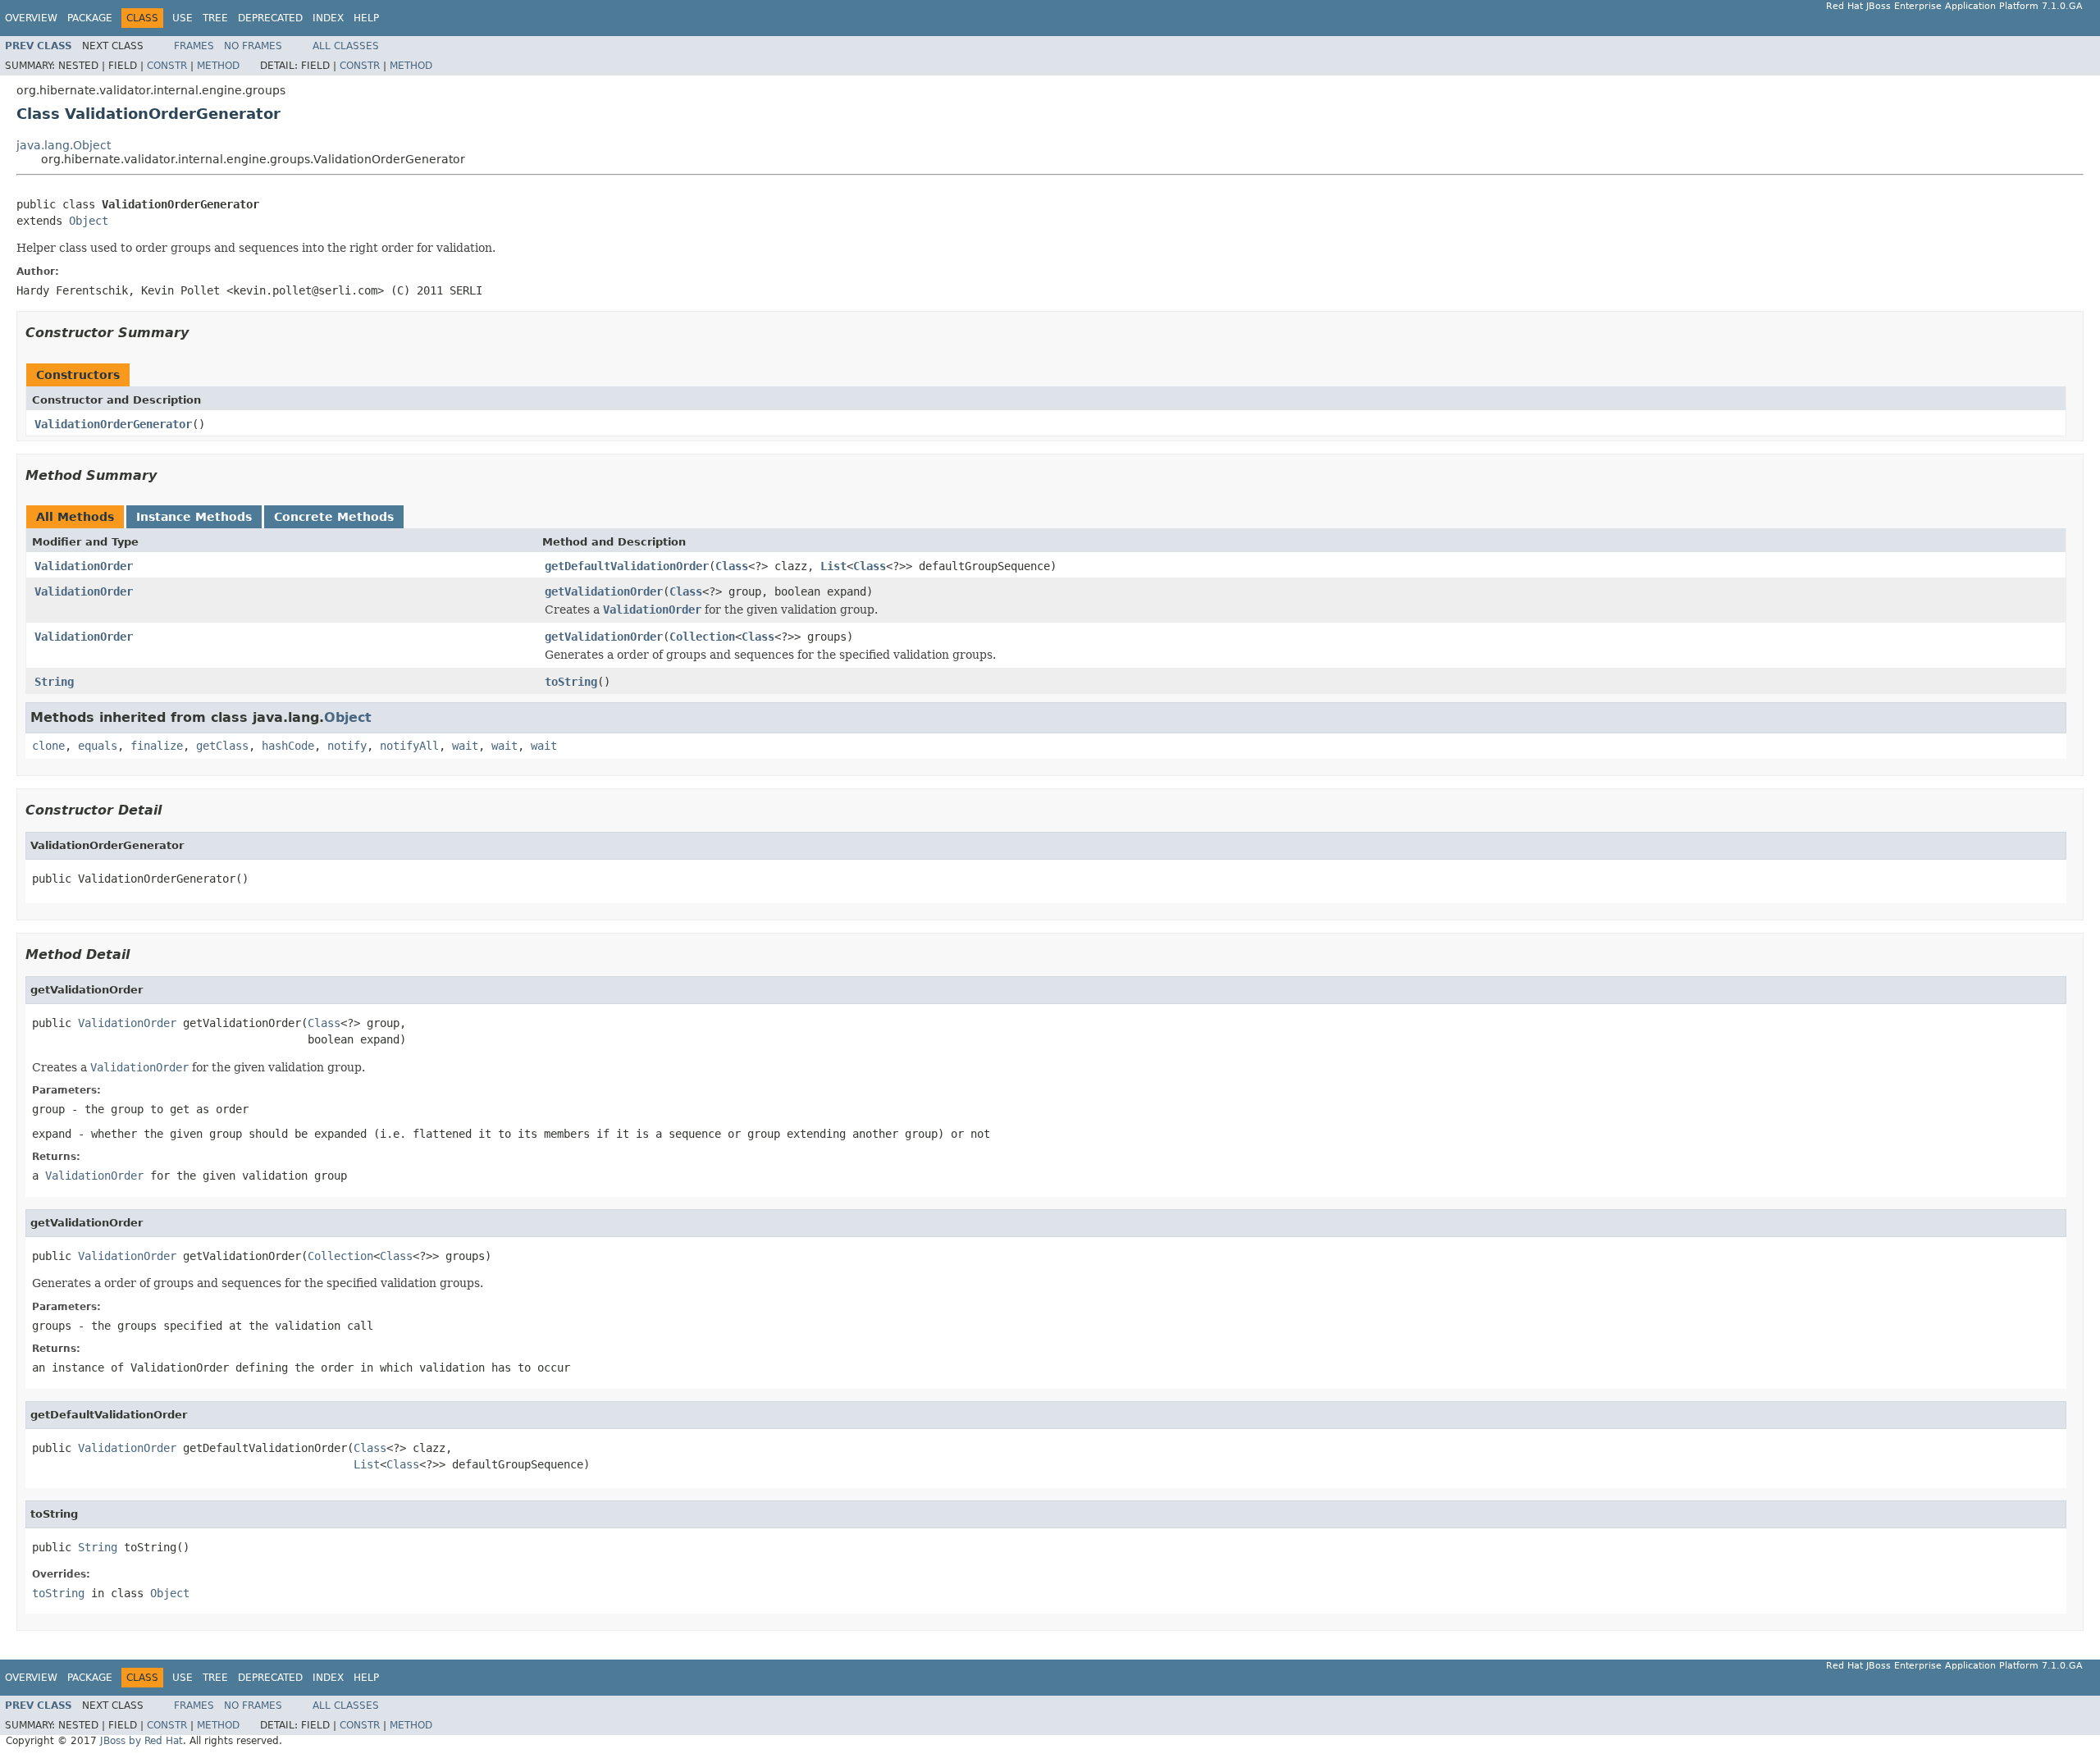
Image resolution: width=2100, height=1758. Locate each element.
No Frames (253, 46)
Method (218, 66)
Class (732, 566)
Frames (194, 46)
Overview (31, 18)
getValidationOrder (604, 591)
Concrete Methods (334, 517)
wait (465, 746)
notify (347, 746)
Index (328, 18)
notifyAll (409, 746)
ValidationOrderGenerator (113, 424)
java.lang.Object (64, 145)
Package (90, 18)
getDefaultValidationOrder (627, 566)
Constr (167, 66)
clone (48, 746)
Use (183, 18)
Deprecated (270, 18)
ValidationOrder (84, 566)
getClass (222, 746)
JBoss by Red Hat (142, 1741)
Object (89, 221)
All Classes (346, 46)
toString (571, 682)
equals (98, 746)
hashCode (288, 746)
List (833, 566)
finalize (157, 746)
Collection (702, 637)
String (54, 682)
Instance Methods (194, 517)
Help (366, 18)
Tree (215, 18)
